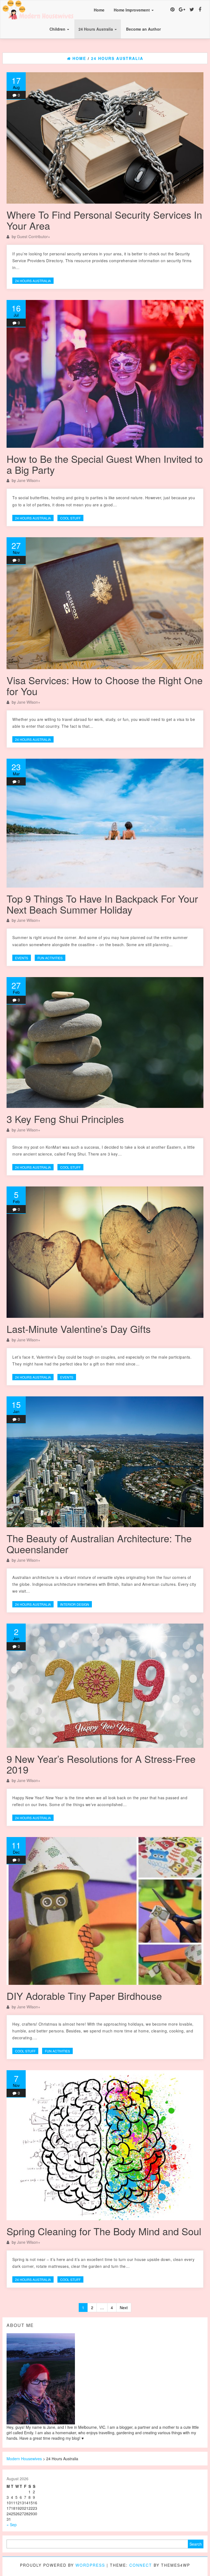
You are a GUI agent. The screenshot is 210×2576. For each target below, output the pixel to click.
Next (124, 2308)
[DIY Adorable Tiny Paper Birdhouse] (105, 1911)
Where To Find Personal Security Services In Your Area (104, 220)
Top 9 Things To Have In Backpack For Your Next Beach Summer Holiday (102, 904)
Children (58, 29)
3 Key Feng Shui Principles (65, 1119)
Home (99, 10)
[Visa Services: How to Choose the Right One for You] (105, 603)
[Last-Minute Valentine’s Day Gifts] (105, 1252)
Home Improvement (132, 10)
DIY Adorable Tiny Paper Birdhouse (84, 1996)
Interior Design (75, 1604)
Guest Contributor (32, 236)
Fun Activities (50, 958)
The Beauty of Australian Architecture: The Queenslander (99, 1543)
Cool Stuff (70, 518)
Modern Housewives (24, 2459)
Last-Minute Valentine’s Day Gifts (79, 1329)
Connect (141, 2565)
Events (22, 958)
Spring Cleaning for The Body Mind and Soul (104, 2231)
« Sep (12, 2525)
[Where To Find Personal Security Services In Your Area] (105, 138)
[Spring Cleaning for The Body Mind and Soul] (105, 2145)
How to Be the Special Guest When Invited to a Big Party (105, 464)
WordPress (90, 2565)
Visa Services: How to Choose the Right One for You (105, 685)
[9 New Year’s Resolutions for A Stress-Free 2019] (105, 1686)
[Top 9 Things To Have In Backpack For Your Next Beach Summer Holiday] (105, 823)
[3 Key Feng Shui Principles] (105, 1042)
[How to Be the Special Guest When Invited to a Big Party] (105, 374)
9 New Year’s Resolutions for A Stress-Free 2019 (101, 1764)
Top (197, 2563)
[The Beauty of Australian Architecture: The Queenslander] (105, 1462)
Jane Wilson (27, 480)
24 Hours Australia (96, 29)
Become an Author (143, 29)
